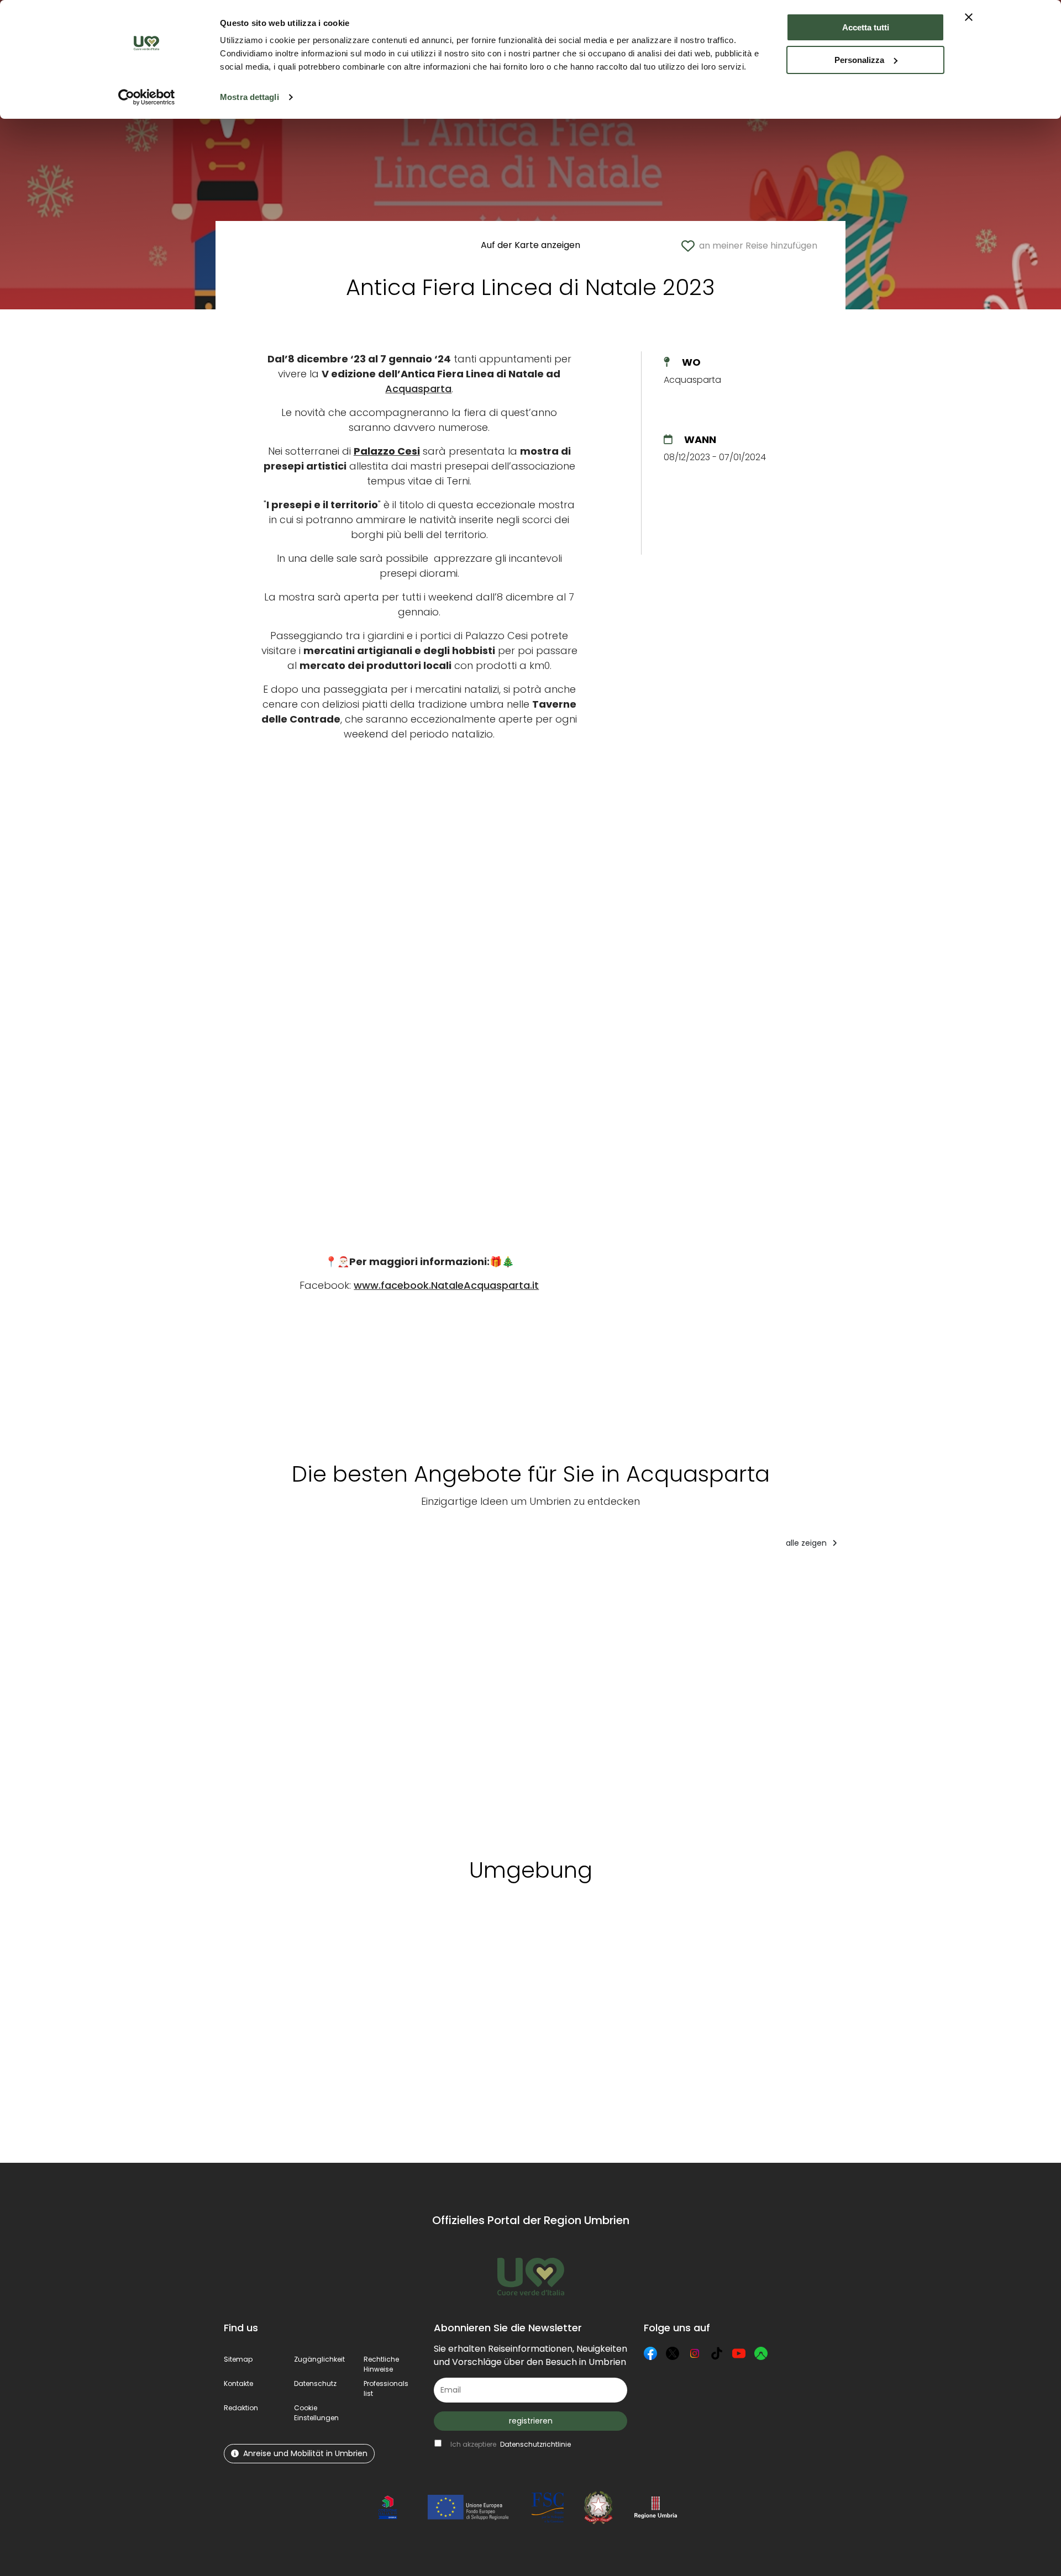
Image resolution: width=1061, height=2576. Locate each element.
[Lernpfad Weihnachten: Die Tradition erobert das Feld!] (899, 1699)
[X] (673, 2353)
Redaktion (241, 2408)
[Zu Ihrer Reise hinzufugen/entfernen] (287, 1579)
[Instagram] (695, 2353)
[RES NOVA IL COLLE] (346, 1699)
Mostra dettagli (250, 97)
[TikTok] (717, 2353)
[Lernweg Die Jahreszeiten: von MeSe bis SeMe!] (778, 1699)
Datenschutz (315, 2383)
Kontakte (238, 2383)
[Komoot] (761, 2353)
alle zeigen (807, 1543)
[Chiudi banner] (969, 17)
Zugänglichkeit (319, 2359)
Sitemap (238, 2359)
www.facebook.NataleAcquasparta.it (446, 1285)
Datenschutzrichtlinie (535, 2444)
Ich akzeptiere (511, 2444)
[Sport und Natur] (260, 1699)
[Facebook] (650, 2353)
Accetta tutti (866, 27)
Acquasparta (418, 389)
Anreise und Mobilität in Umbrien (305, 2453)
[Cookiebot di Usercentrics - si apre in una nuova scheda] (147, 97)
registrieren (531, 2421)
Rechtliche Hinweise (381, 2364)
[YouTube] (739, 2353)
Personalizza (859, 60)
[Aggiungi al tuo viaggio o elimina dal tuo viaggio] (354, 1943)
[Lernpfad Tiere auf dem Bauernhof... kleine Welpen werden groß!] (663, 1699)
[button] (316, 2413)
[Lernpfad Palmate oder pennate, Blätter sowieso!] (554, 1699)
